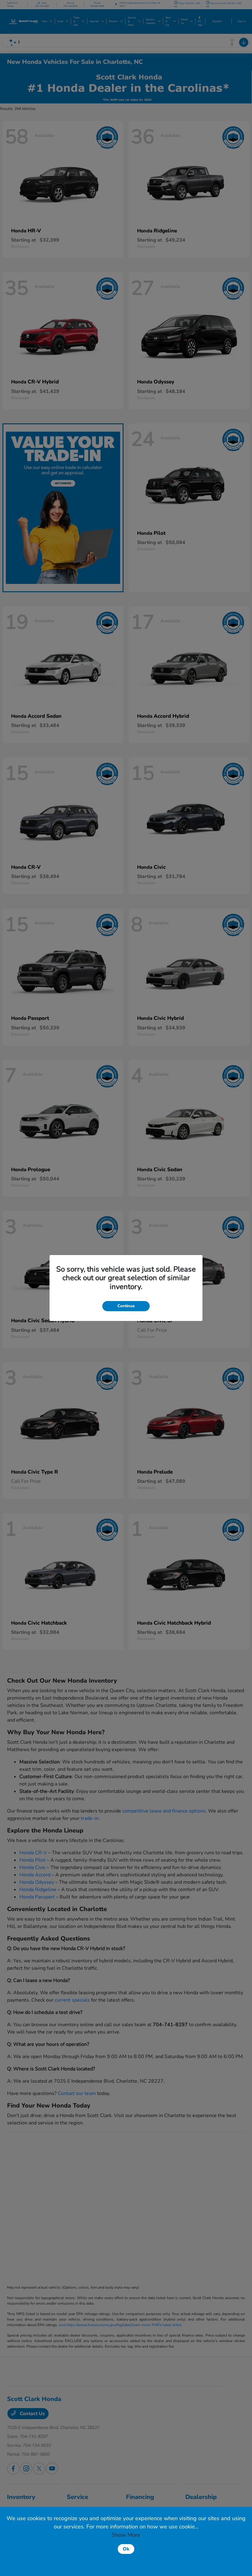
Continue (126, 1306)
